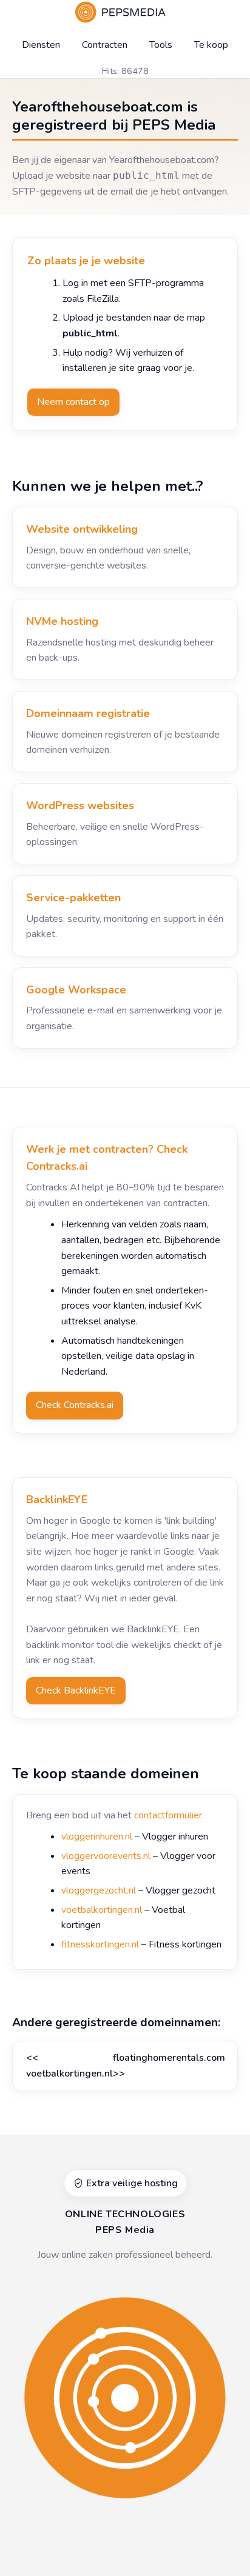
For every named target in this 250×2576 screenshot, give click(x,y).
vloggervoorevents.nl (106, 1856)
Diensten (41, 45)
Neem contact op (73, 402)
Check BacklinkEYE (76, 1690)
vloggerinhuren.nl (97, 1837)
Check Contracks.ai (75, 1405)
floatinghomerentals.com (169, 2058)
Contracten (105, 45)
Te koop (211, 45)
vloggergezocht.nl (99, 1890)
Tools (161, 45)
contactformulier (168, 1815)
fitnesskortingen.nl (100, 1944)
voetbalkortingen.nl (102, 1910)
